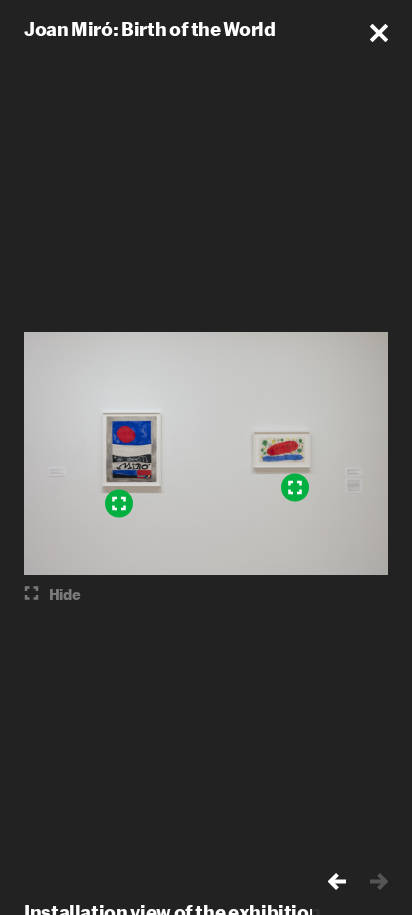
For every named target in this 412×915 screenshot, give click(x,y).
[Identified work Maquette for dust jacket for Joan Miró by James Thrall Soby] (295, 487)
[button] (379, 33)
